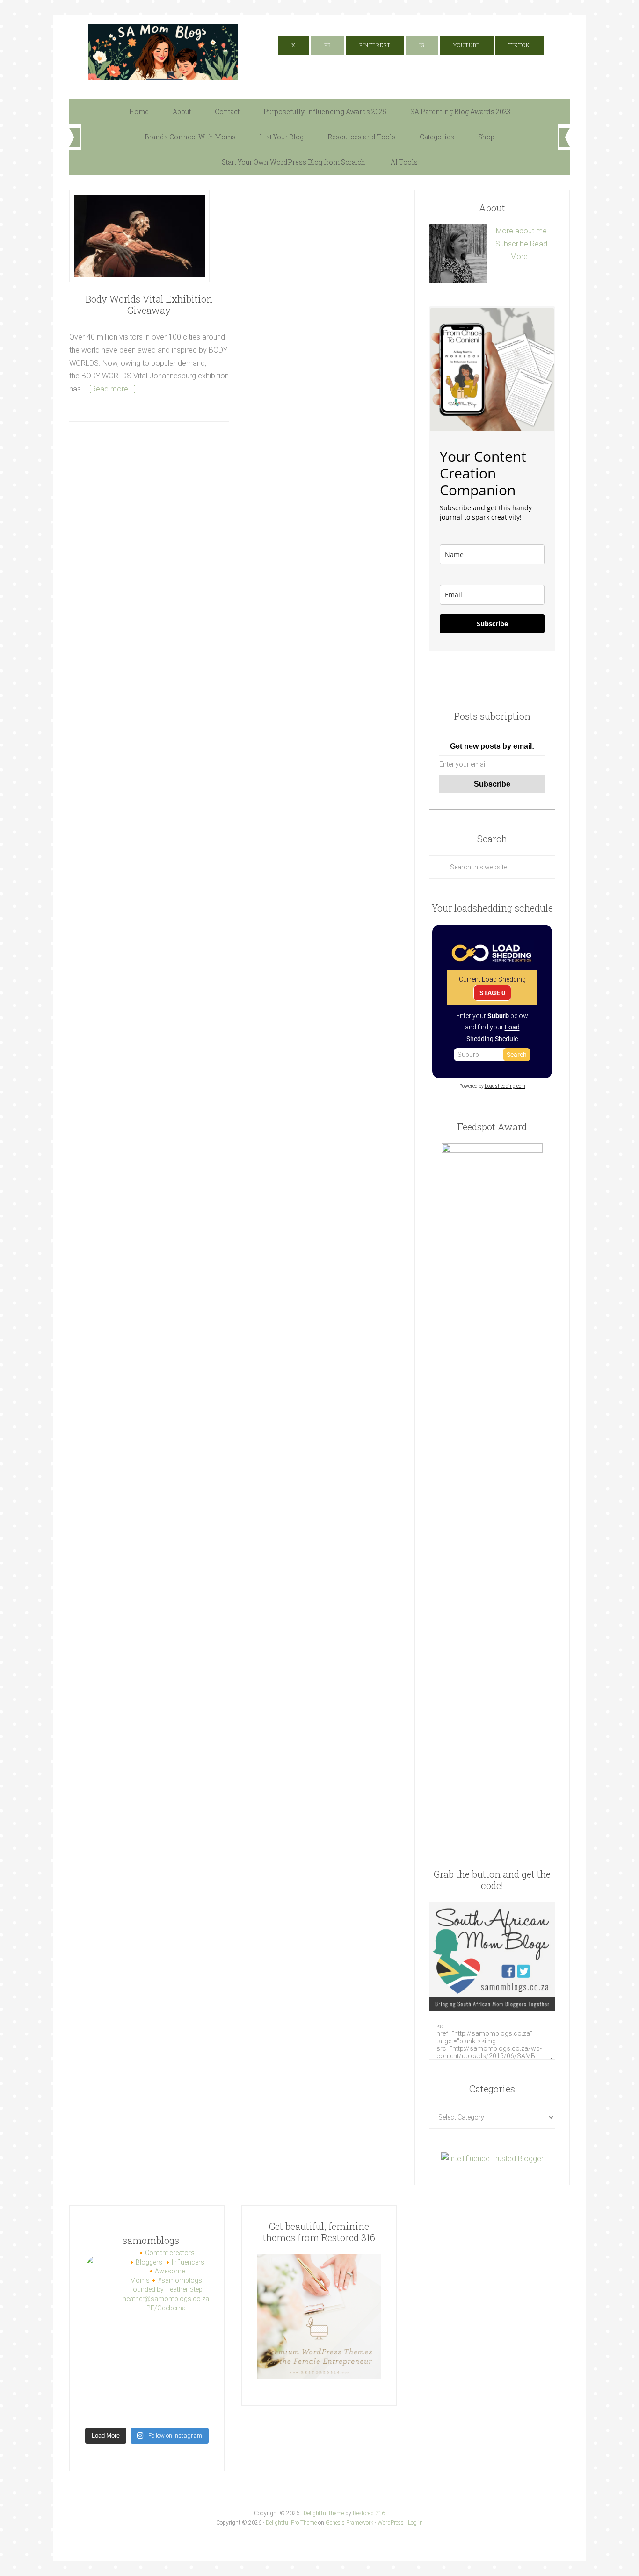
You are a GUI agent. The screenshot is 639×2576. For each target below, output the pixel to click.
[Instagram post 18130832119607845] (163, 2392)
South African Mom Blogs (163, 52)
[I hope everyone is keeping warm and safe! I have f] (163, 2412)
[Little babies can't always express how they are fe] (98, 2352)
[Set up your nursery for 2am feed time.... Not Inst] (131, 2352)
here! (458, 21)
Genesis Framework (349, 2523)
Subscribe (512, 244)
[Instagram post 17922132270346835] (98, 2412)
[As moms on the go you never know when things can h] (98, 2372)
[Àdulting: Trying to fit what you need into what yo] (195, 2392)
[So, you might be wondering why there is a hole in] (195, 2352)
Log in (415, 2523)
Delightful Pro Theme (291, 2523)
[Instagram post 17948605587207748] (131, 2372)
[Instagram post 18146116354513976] (98, 2392)
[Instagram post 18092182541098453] (163, 2372)
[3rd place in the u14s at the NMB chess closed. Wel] (163, 2332)
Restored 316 (369, 2513)
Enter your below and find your (492, 1027)
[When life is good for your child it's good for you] (163, 2352)
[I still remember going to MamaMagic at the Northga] (195, 2372)
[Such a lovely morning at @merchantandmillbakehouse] (131, 2392)
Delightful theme (324, 2513)
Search (517, 1055)
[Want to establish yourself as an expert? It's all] (195, 2332)
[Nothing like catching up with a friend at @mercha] (98, 2332)
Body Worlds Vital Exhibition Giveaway (149, 304)
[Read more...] (113, 389)
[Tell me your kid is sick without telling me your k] (131, 2332)
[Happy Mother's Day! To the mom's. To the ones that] (195, 2412)
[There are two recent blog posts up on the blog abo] (131, 2412)
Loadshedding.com (505, 1086)
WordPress (391, 2523)
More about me (521, 231)
